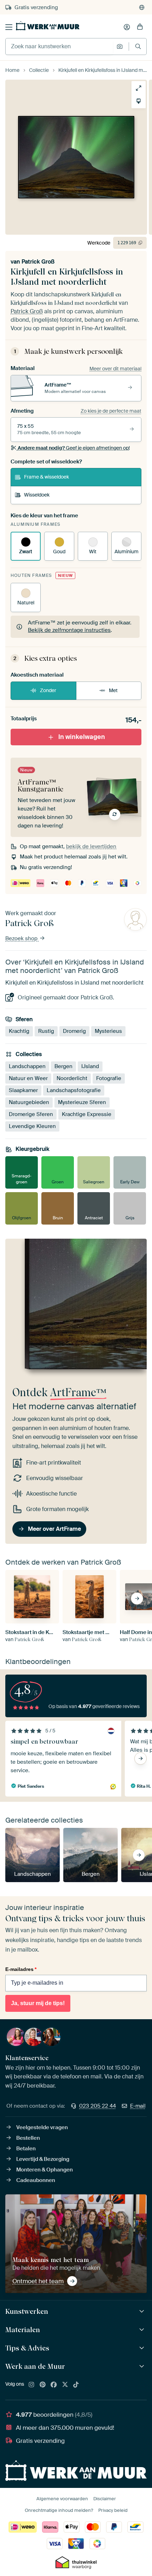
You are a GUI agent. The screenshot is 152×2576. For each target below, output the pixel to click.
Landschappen (27, 1066)
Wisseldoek (37, 495)
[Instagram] (31, 2385)
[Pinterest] (43, 2385)
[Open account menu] (127, 27)
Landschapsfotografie (74, 1090)
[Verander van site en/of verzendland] (142, 7)
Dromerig (74, 1031)
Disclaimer (105, 2499)
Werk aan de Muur (35, 2366)
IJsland (90, 1066)
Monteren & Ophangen (45, 2170)
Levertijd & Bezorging (43, 2159)
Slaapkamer (23, 1090)
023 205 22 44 (98, 2106)
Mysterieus (108, 1031)
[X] (65, 2385)
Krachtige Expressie (87, 1114)
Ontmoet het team (38, 2281)
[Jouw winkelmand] (140, 27)
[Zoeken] (138, 46)
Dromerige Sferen (31, 1114)
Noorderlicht (72, 1078)
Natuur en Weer (28, 1078)
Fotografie (109, 1078)
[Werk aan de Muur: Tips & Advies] (143, 2348)
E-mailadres (21, 1969)
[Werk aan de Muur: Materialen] (143, 2330)
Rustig (46, 1031)
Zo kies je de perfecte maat (111, 411)
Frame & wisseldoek (46, 477)
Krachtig (19, 1031)
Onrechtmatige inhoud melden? (59, 2510)
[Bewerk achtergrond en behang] (139, 101)
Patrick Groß (38, 262)
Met (113, 690)
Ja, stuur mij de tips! (38, 2003)
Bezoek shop (22, 938)
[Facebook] (54, 2385)
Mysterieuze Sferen (82, 1102)
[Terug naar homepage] (48, 26)
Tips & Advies (27, 2348)
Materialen (23, 2330)
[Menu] (9, 27)
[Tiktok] (76, 2385)
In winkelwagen (82, 737)
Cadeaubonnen (36, 2180)
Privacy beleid (113, 2510)
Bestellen (28, 2138)
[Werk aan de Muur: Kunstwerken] (143, 2312)
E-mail (138, 2106)
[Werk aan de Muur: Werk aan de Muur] (143, 2367)
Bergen (63, 1066)
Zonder (48, 690)
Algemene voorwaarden (62, 2499)
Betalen (26, 2149)
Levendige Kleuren (32, 1126)
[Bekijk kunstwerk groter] (139, 88)
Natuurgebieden (29, 1102)
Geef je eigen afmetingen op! (74, 448)
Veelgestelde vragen (42, 2127)
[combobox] (59, 47)
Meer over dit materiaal (115, 369)
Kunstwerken (27, 2311)
